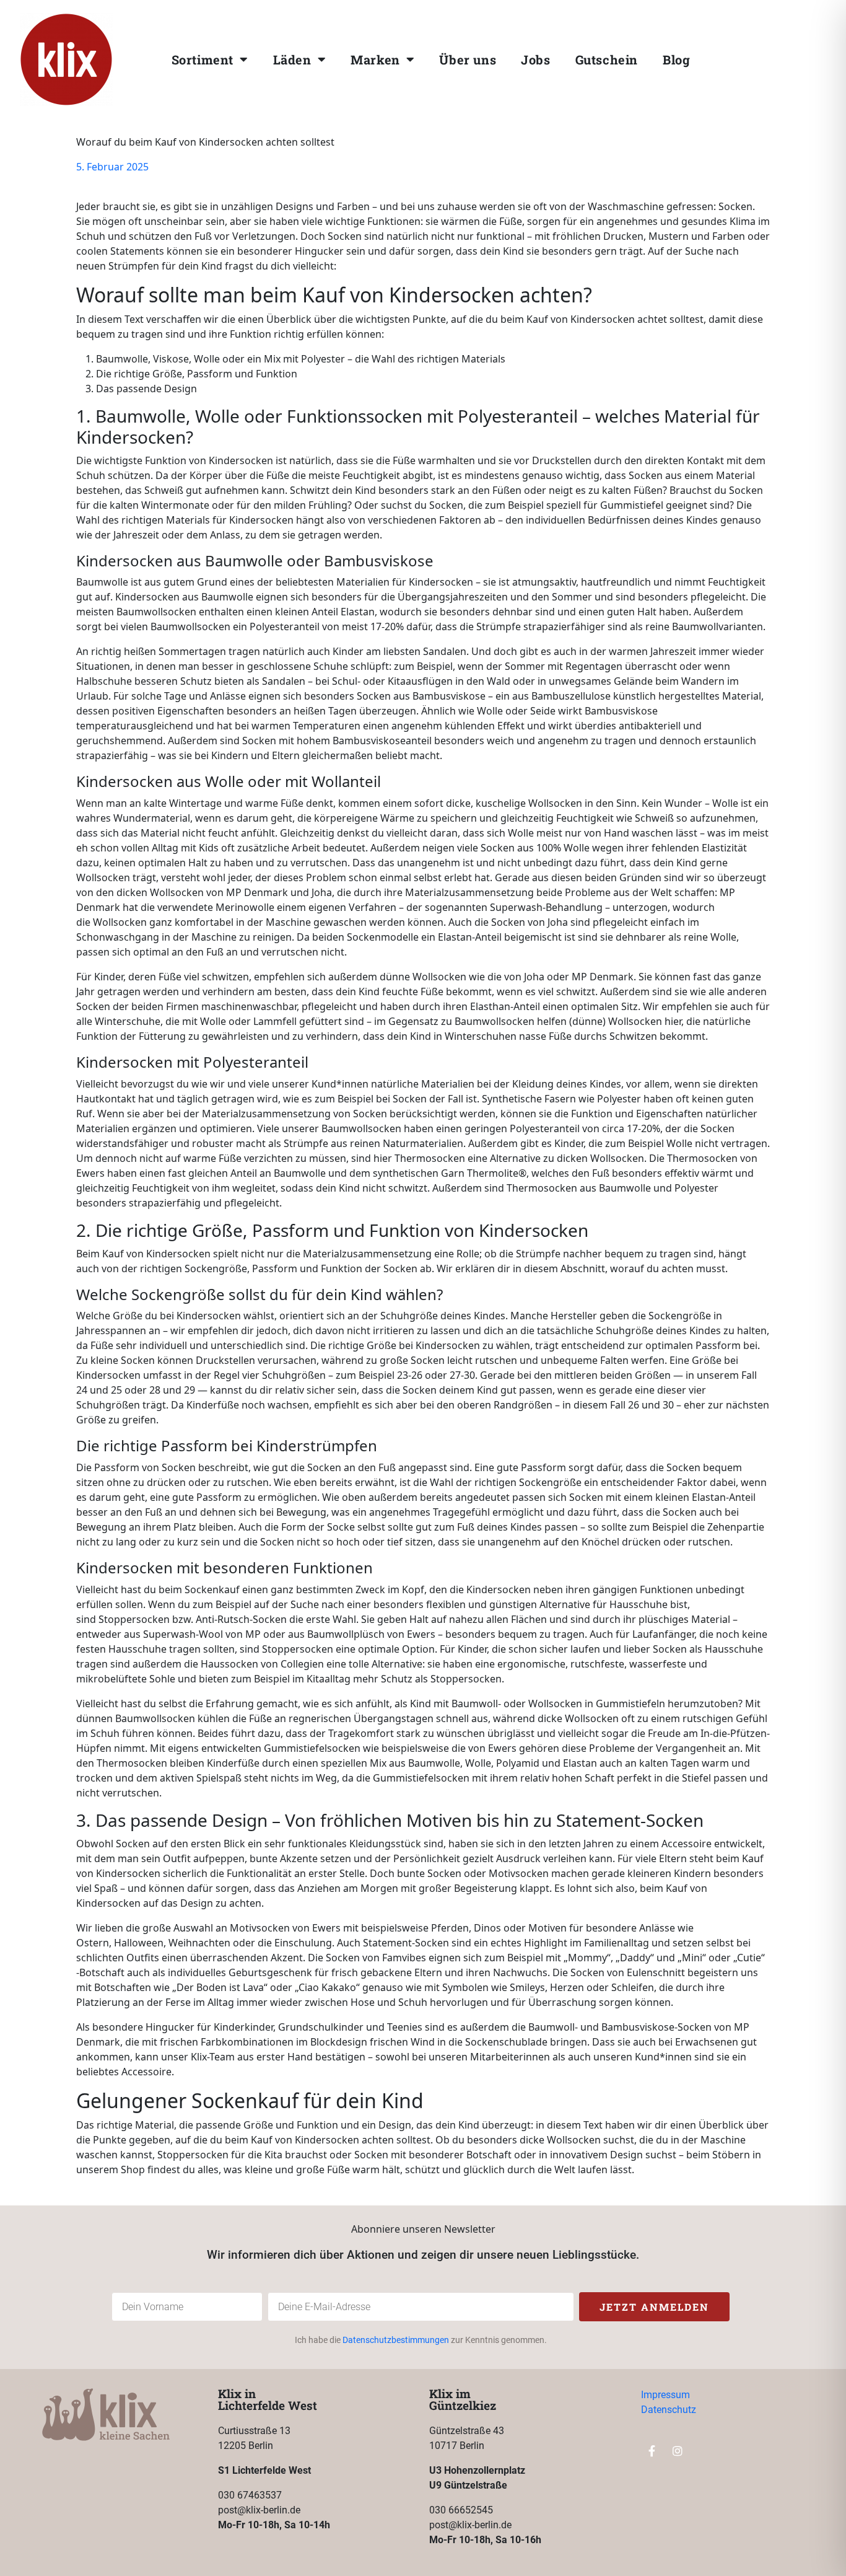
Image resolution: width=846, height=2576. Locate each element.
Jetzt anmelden (654, 2307)
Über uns (468, 59)
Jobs (535, 59)
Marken (375, 59)
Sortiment (203, 59)
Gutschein (607, 59)
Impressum (665, 2395)
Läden (292, 59)
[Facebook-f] (776, 56)
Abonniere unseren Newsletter (423, 2229)
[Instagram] (801, 56)
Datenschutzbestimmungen (396, 2340)
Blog (676, 59)
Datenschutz (669, 2410)
